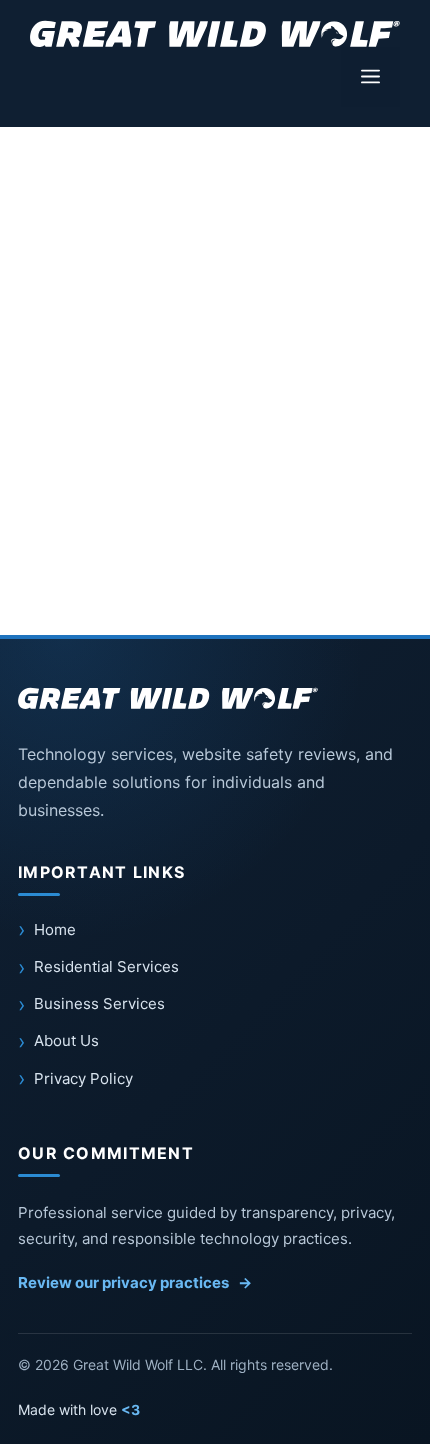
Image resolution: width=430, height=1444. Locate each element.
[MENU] (370, 77)
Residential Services (106, 966)
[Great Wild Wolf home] (168, 698)
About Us (66, 1040)
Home (55, 929)
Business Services (99, 1003)
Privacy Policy (83, 1078)
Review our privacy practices (135, 1282)
